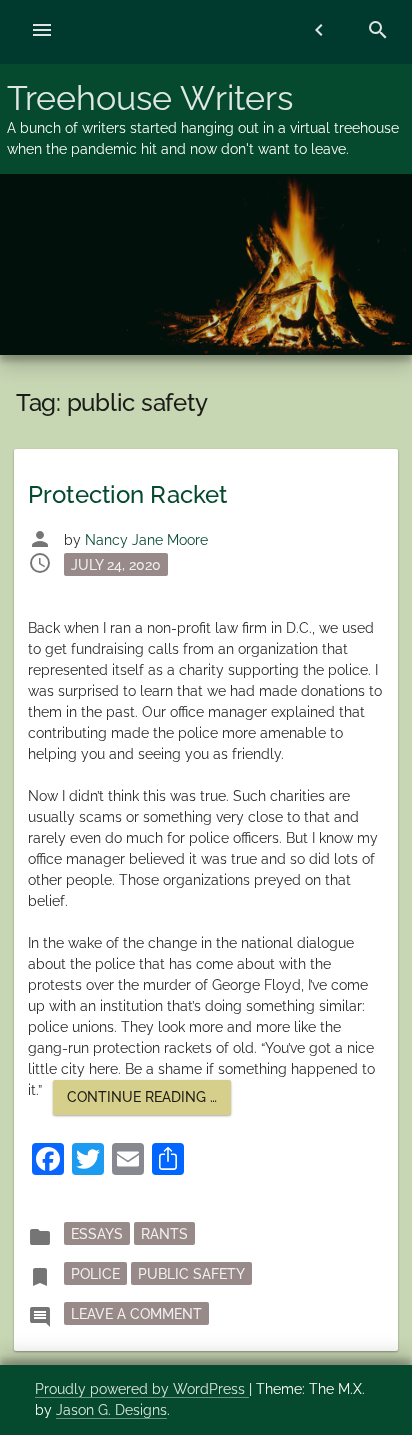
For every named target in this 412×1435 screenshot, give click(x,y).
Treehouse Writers (150, 98)
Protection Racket (127, 494)
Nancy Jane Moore (146, 540)
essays (97, 1233)
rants (164, 1233)
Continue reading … (149, 1101)
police (95, 1273)
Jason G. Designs (111, 1410)
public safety (191, 1273)
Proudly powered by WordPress (142, 1389)
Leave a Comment (140, 1312)
